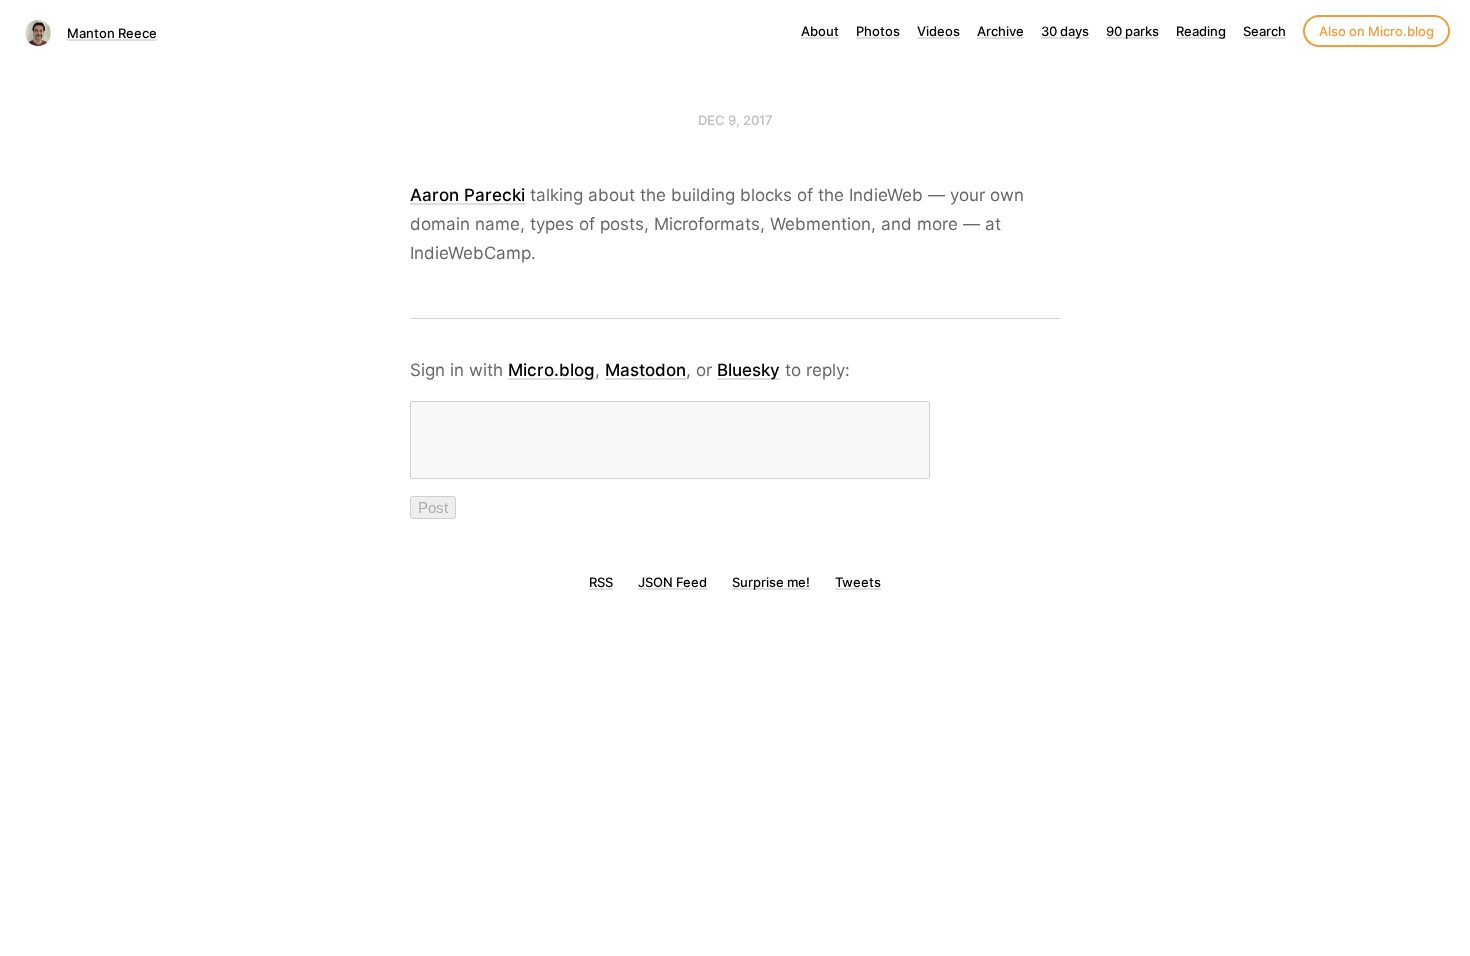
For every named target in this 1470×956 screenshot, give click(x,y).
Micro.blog (551, 370)
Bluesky (748, 370)
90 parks (1132, 31)
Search (1264, 31)
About (820, 31)
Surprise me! (771, 582)
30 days (1065, 31)
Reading (1201, 31)
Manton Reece (112, 33)
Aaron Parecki (467, 195)
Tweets (858, 582)
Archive (1000, 31)
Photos (878, 31)
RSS (601, 582)
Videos (938, 31)
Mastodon (645, 370)
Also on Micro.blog (1376, 31)
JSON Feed (672, 582)
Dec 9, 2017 (735, 120)
